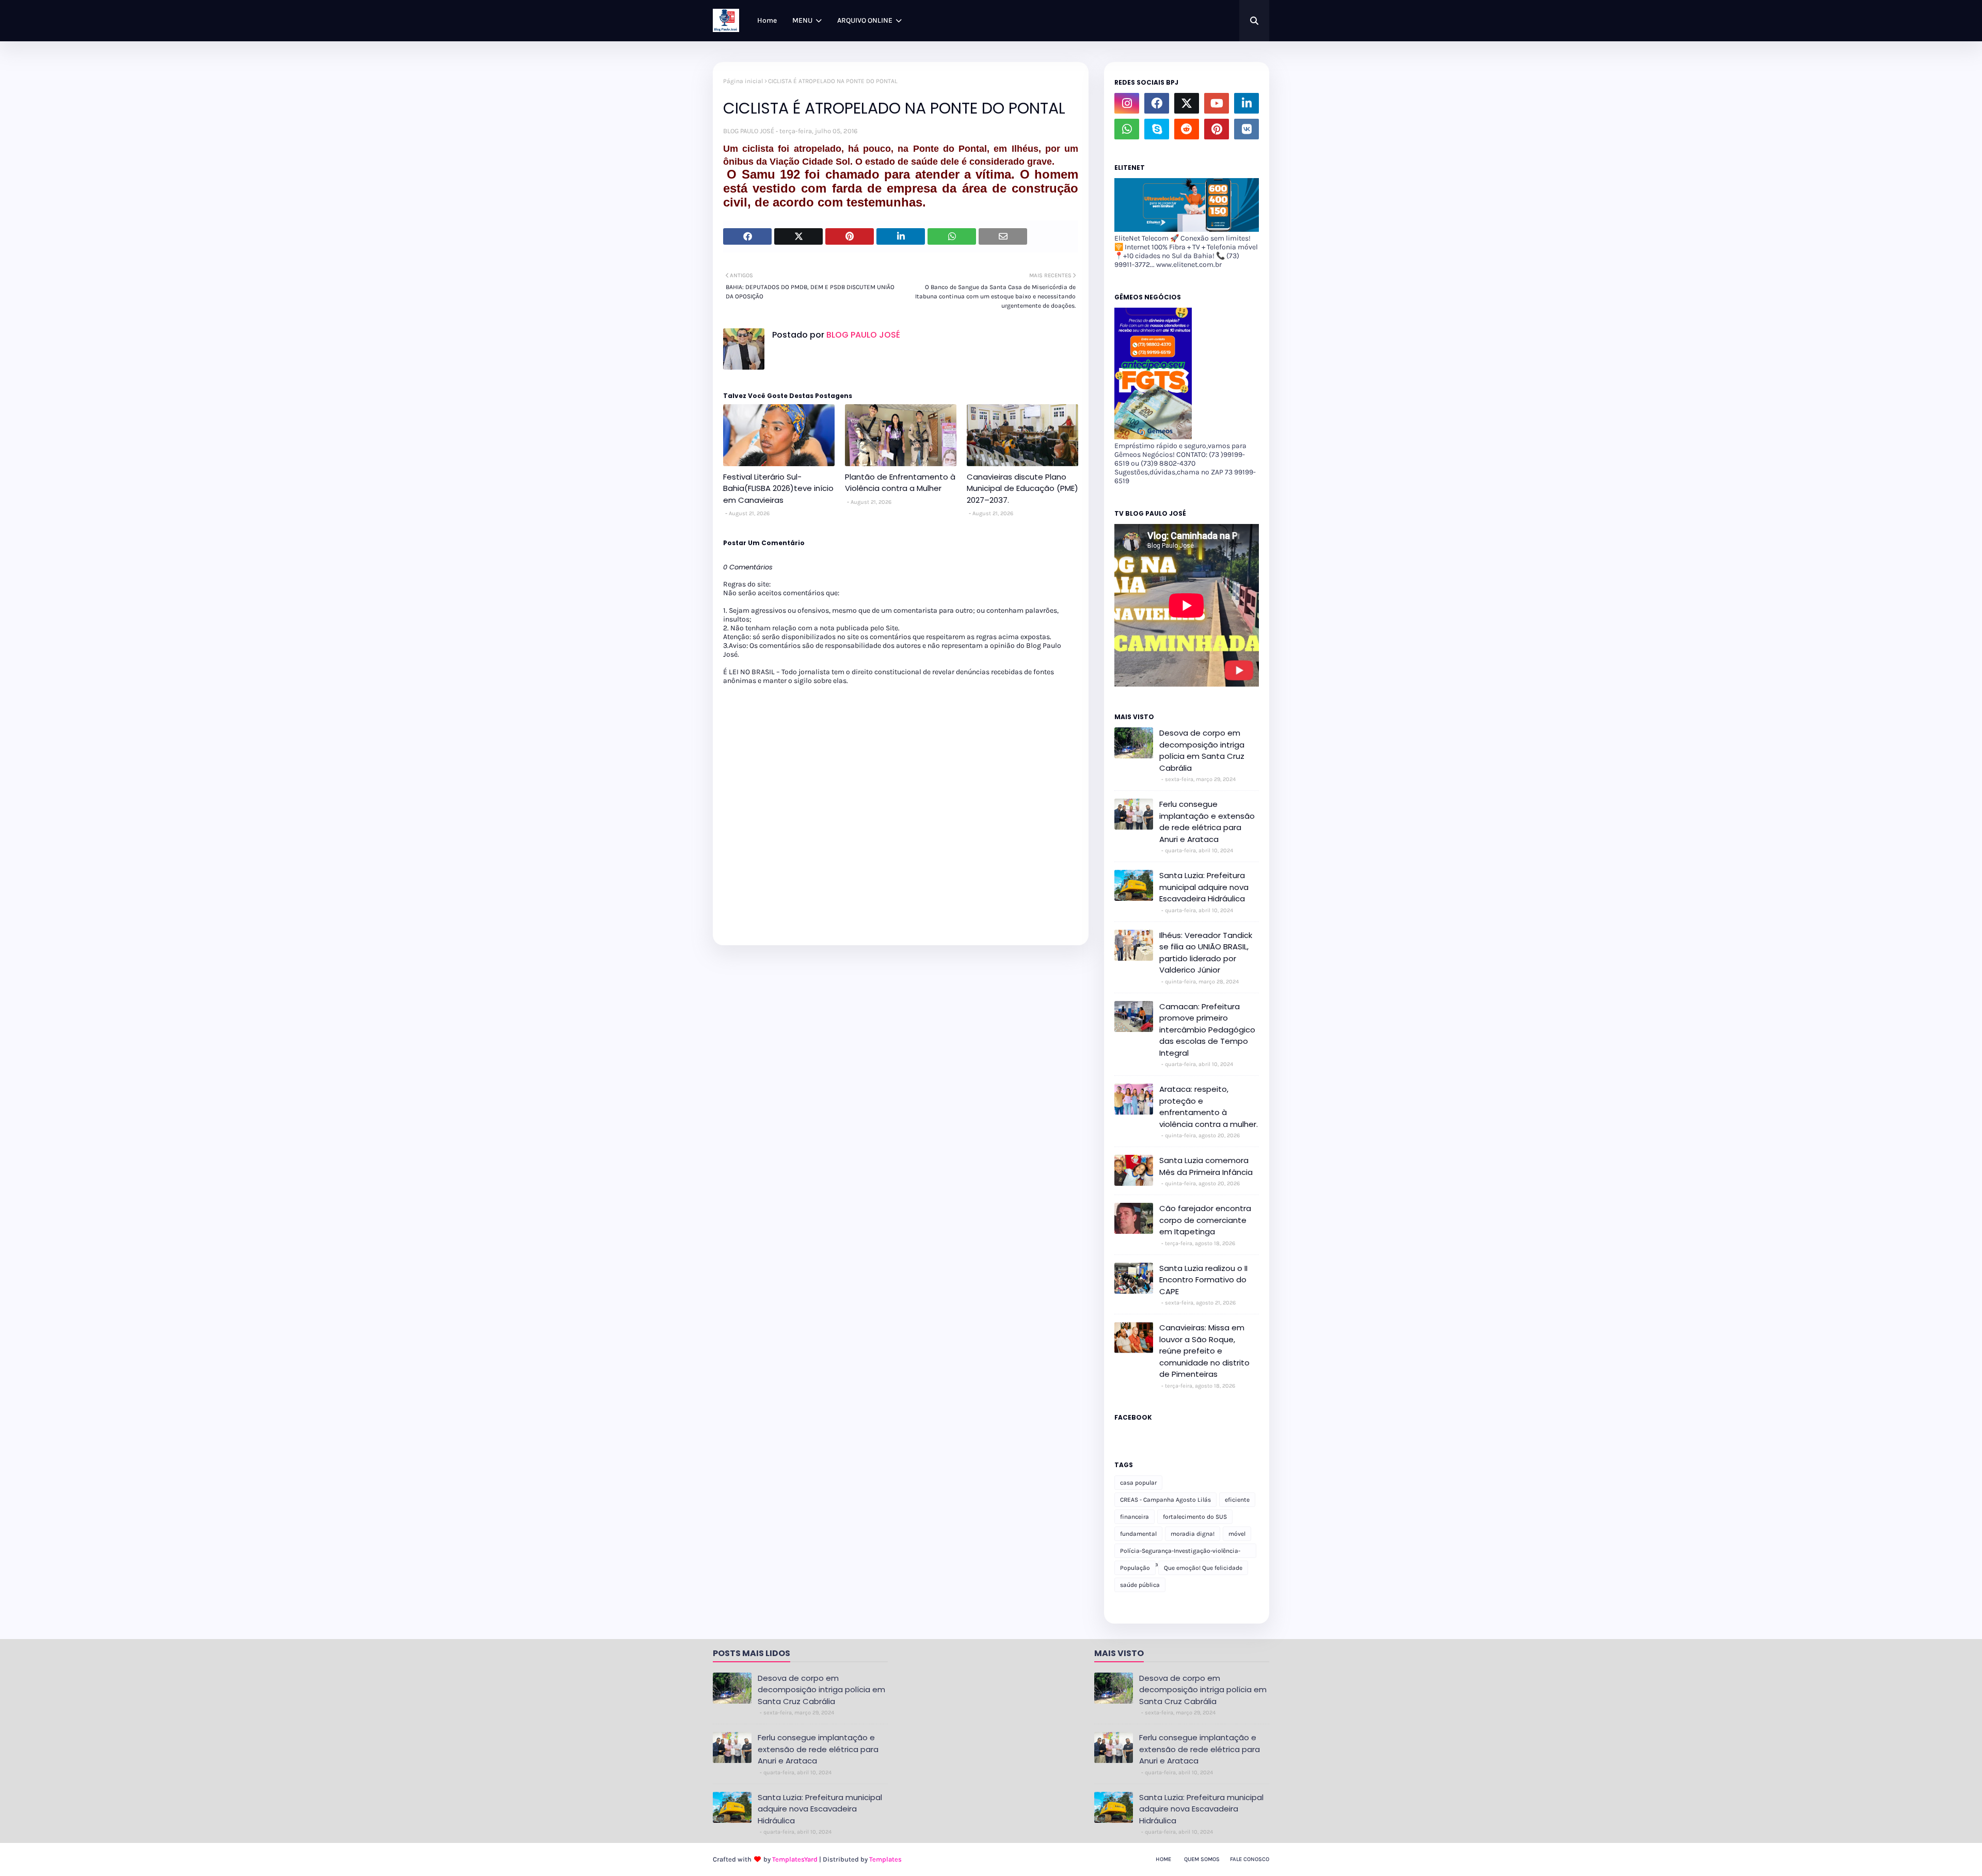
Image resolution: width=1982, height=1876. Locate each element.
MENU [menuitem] (802, 20)
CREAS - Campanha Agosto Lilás (1165, 1500)
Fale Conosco (1250, 1859)
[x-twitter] (1187, 103)
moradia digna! (1193, 1534)
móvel (1237, 1534)
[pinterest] (1217, 129)
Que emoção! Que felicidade (1203, 1568)
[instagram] (1127, 103)
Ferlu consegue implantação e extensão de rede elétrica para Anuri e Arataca (1207, 822)
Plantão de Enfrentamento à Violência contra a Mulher (900, 483)
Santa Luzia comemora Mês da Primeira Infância (1206, 1166)
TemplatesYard (795, 1859)
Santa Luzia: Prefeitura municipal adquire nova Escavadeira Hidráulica (1204, 887)
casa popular (1138, 1483)
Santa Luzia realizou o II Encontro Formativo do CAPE (1203, 1280)
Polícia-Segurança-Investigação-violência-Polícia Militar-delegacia (1180, 1553)
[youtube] (1217, 103)
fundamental (1138, 1534)
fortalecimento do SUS (1195, 1517)
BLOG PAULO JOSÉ (749, 131)
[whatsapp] (1127, 129)
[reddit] (1187, 129)
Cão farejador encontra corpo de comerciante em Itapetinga (1205, 1220)
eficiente (1237, 1500)
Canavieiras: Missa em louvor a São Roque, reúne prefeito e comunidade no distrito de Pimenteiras (1204, 1351)
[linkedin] (1246, 103)
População (1135, 1568)
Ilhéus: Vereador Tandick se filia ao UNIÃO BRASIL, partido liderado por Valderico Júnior (1206, 953)
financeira (1134, 1517)
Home (1163, 1859)
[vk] (1246, 129)
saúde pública (1140, 1585)
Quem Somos (1202, 1859)
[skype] (1157, 129)
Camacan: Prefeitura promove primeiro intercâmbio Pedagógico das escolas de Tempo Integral (1207, 1030)
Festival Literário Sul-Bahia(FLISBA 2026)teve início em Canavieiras (778, 488)
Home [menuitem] (767, 20)
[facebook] (1157, 103)
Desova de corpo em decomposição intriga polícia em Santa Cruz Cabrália (1202, 750)
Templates (885, 1859)
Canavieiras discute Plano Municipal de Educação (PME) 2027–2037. (1022, 488)
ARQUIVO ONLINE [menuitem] (865, 20)
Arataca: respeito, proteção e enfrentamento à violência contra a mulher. (1209, 1107)
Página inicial (743, 81)
